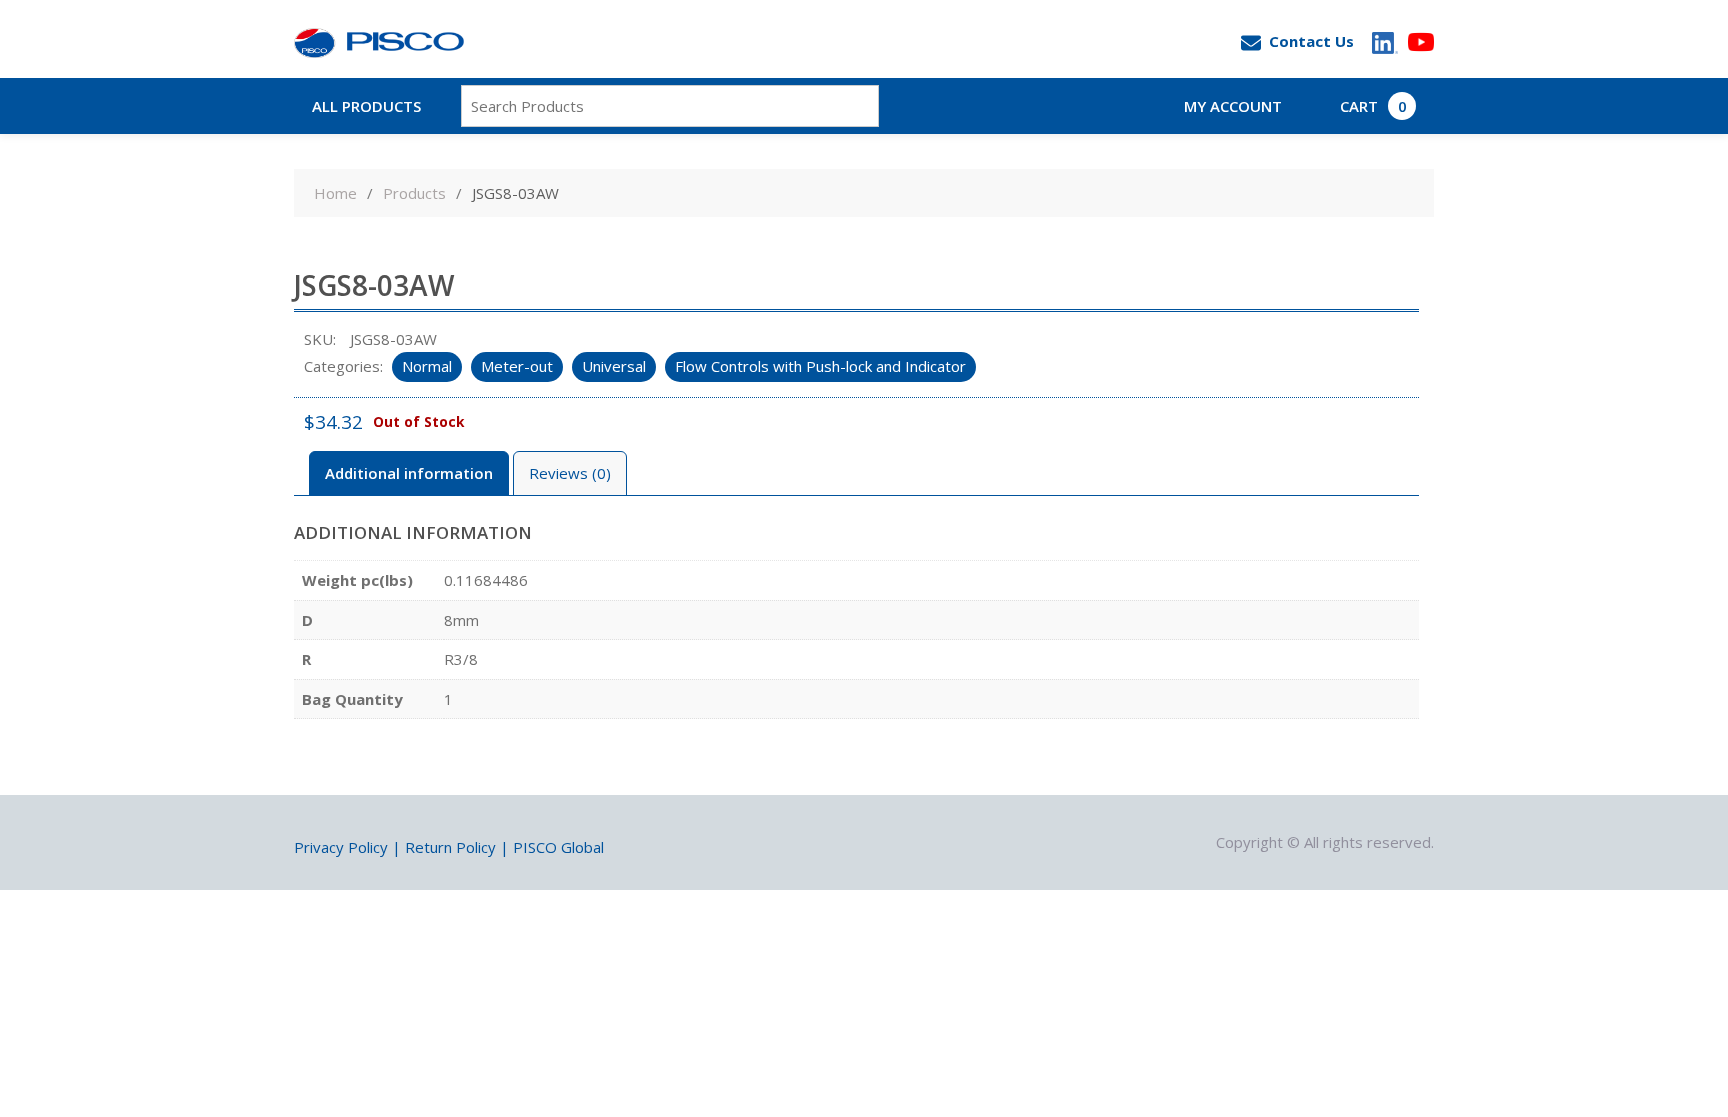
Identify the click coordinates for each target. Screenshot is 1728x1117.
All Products (366, 106)
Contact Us (1311, 41)
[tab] (409, 473)
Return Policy (450, 847)
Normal (427, 366)
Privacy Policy (341, 847)
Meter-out (517, 366)
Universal (614, 366)
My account (1233, 106)
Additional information (409, 473)
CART (1373, 106)
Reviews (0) (570, 473)
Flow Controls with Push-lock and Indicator (820, 366)
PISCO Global (558, 847)
